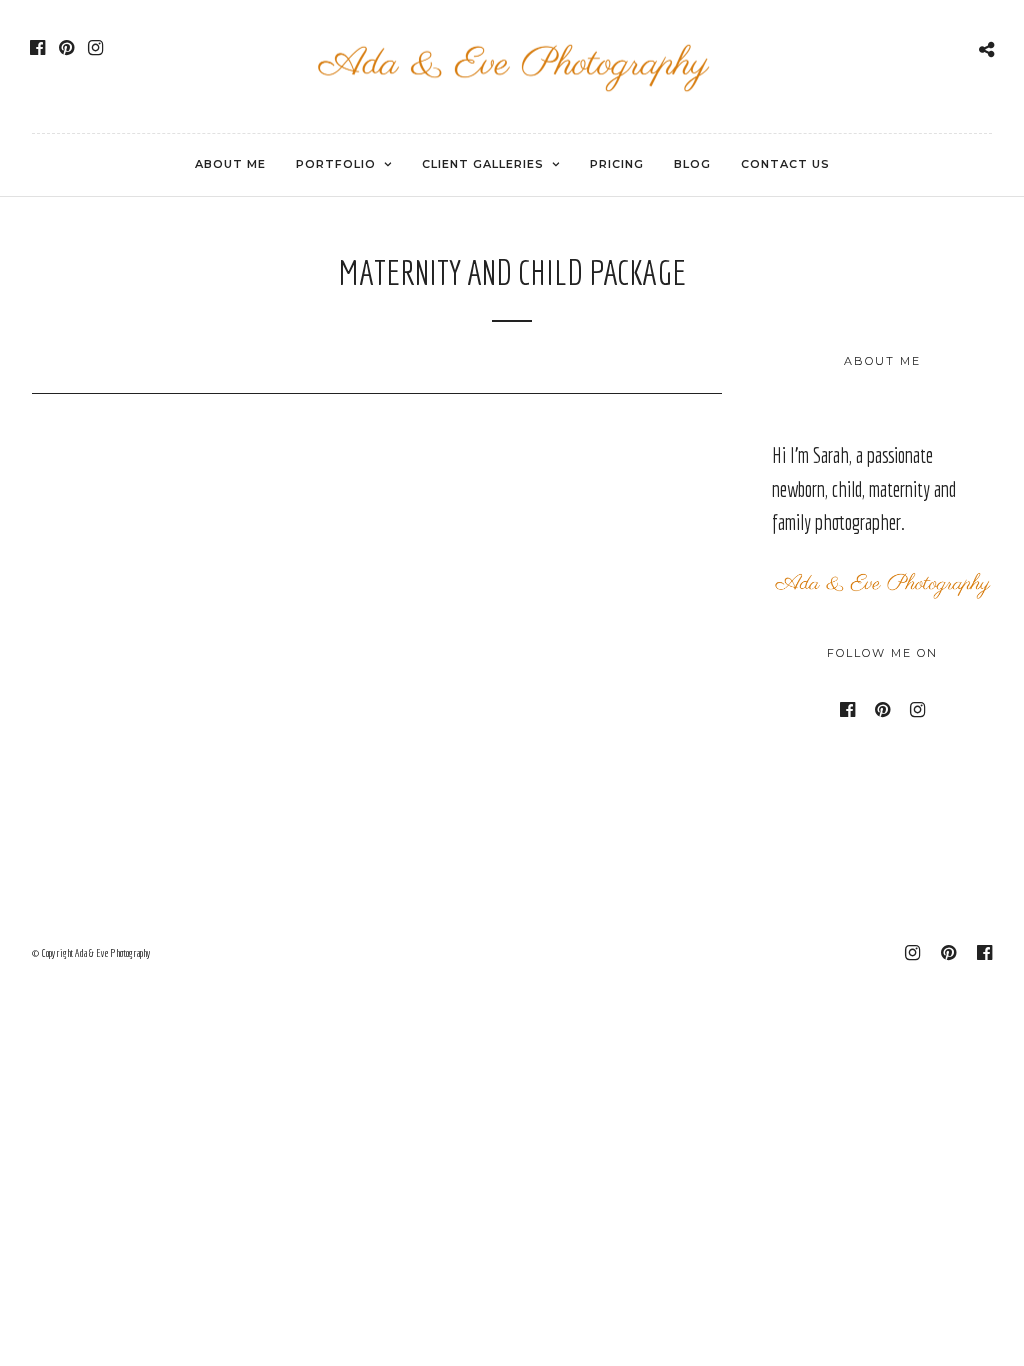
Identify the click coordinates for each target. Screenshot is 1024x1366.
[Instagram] (95, 48)
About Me (230, 164)
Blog (692, 164)
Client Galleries (483, 164)
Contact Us (785, 164)
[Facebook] (37, 48)
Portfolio (336, 164)
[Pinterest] (66, 48)
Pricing (617, 164)
